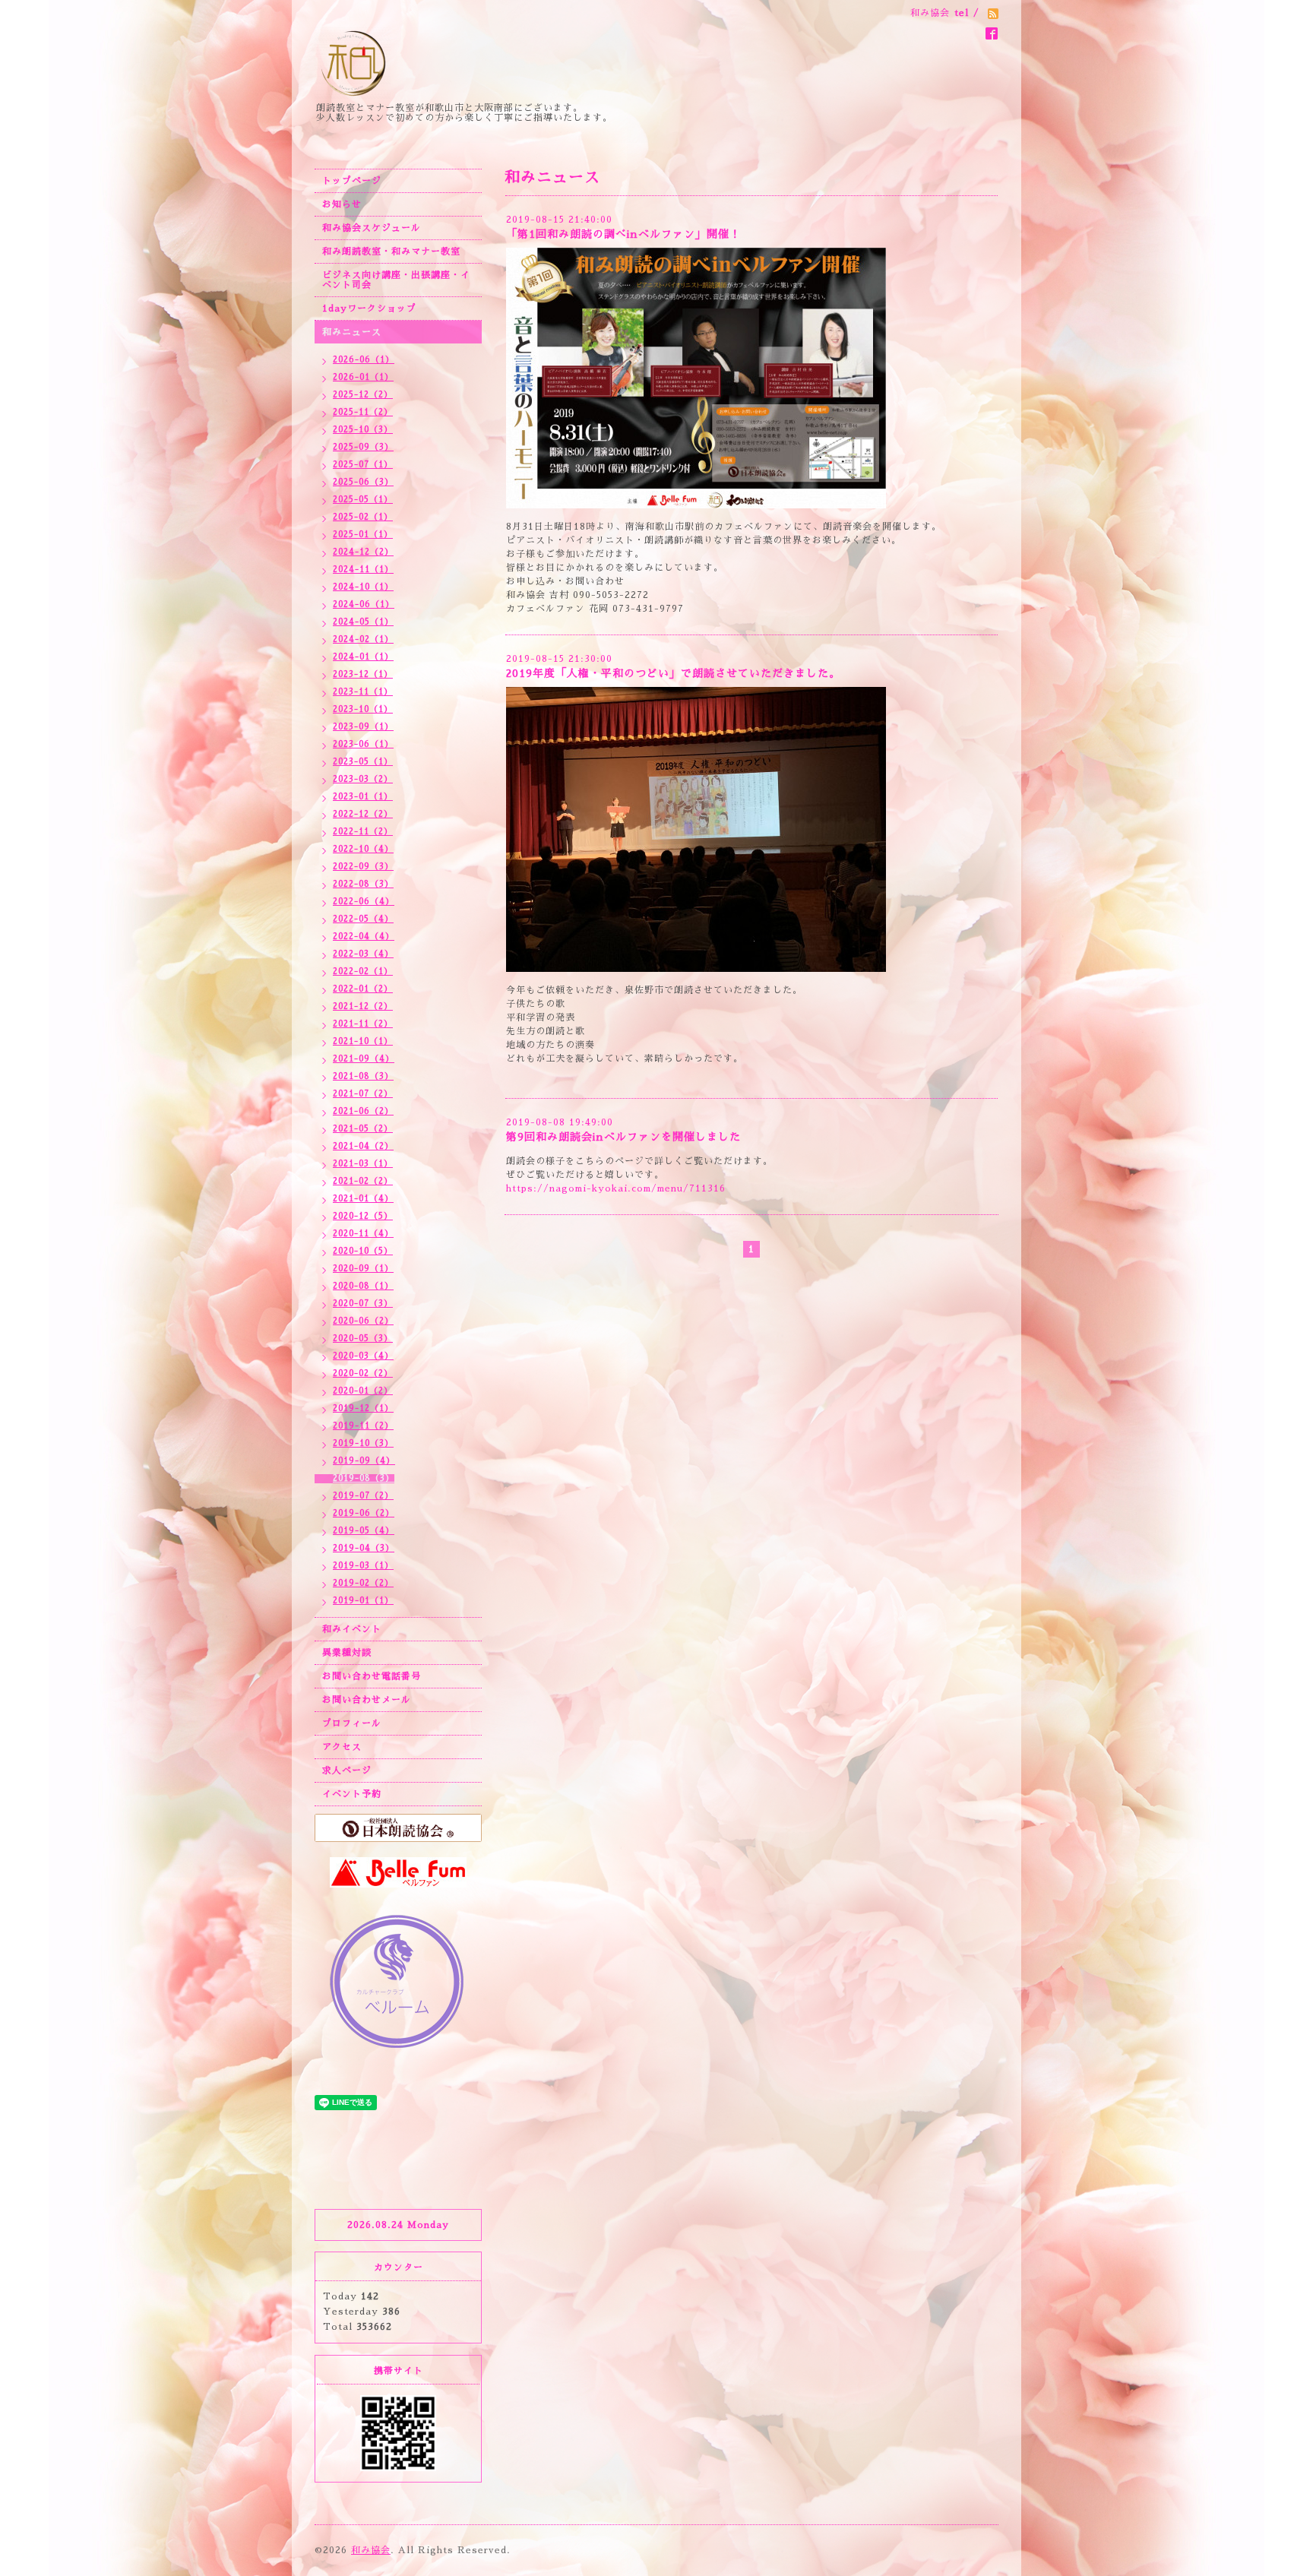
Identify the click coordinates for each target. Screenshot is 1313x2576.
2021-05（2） (363, 1129)
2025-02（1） (363, 517)
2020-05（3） (363, 1339)
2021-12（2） (363, 1006)
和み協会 (371, 2550)
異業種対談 (347, 1653)
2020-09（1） (363, 1269)
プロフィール (352, 1723)
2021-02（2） (363, 1181)
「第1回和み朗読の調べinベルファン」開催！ (623, 234)
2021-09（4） (364, 1059)
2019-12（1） (363, 1408)
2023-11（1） (363, 692)
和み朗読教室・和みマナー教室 (391, 252)
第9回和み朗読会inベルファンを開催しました (623, 1137)
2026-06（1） (364, 360)
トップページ (352, 181)
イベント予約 (352, 1794)
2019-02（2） (363, 1583)
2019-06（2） (364, 1513)
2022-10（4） (363, 849)
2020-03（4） (363, 1356)
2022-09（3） (363, 867)
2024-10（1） (363, 587)
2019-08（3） (364, 1478)
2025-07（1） (363, 465)
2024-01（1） (363, 657)
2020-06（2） (363, 1321)
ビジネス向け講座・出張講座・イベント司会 (396, 280)
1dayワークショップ (369, 309)
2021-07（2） (363, 1094)
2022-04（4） (364, 937)
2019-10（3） (363, 1443)
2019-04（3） (364, 1548)
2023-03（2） (363, 779)
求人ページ (347, 1771)
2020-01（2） (363, 1391)
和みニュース (352, 332)
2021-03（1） (363, 1164)
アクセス (342, 1747)
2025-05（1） (363, 500)
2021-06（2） (363, 1111)
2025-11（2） (363, 412)
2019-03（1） (363, 1566)
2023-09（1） (363, 727)
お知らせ (342, 204)
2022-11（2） (363, 832)
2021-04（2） (363, 1146)
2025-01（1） (363, 535)
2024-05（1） (363, 622)
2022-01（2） (363, 989)
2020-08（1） (363, 1286)
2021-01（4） (363, 1199)
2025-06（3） (363, 482)
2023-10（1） (363, 709)
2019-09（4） (364, 1461)
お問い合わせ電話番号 (372, 1676)
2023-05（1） (363, 762)
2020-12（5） (363, 1216)
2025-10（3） (363, 430)
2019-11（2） (363, 1426)
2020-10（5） (363, 1251)
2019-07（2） (363, 1496)
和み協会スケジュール (372, 228)
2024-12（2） (363, 552)
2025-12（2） (363, 395)
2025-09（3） (363, 447)
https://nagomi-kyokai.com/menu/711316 (616, 1188)
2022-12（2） (363, 814)
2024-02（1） (363, 639)
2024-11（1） (363, 570)
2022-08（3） (363, 884)
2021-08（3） (363, 1076)
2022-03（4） (363, 954)
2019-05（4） (364, 1531)
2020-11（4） (363, 1234)
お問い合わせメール (367, 1700)
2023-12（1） (363, 674)
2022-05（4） (363, 919)
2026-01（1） (363, 377)
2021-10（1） (363, 1041)
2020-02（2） (363, 1373)
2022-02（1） (363, 972)
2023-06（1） (363, 744)
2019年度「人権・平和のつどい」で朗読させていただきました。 (673, 673)
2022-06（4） (364, 902)
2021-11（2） (363, 1024)
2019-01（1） (363, 1601)
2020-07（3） (363, 1304)
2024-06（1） (364, 604)
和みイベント (352, 1629)
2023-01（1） (363, 797)
